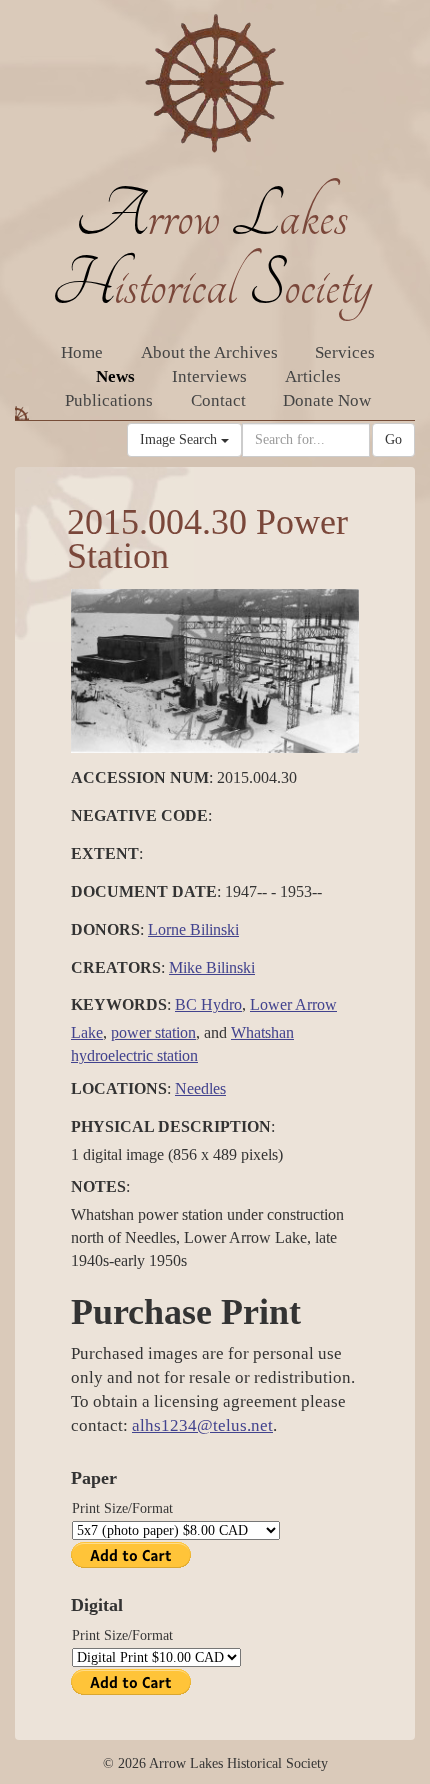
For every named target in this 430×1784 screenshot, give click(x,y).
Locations (119, 1088)
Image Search (180, 439)
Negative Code (139, 815)
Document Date (144, 891)
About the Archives (209, 352)
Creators (116, 967)
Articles (313, 376)
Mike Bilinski (212, 967)
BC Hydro (208, 1004)
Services (345, 352)
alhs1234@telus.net (202, 1425)
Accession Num (140, 777)
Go (393, 439)
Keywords (119, 1004)
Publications (109, 400)
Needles (200, 1088)
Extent (105, 853)
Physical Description (171, 1126)
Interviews (209, 376)
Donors (105, 929)
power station (153, 1032)
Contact (218, 400)
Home (82, 352)
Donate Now (327, 400)
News (115, 376)
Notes (98, 1186)
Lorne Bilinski (193, 929)
